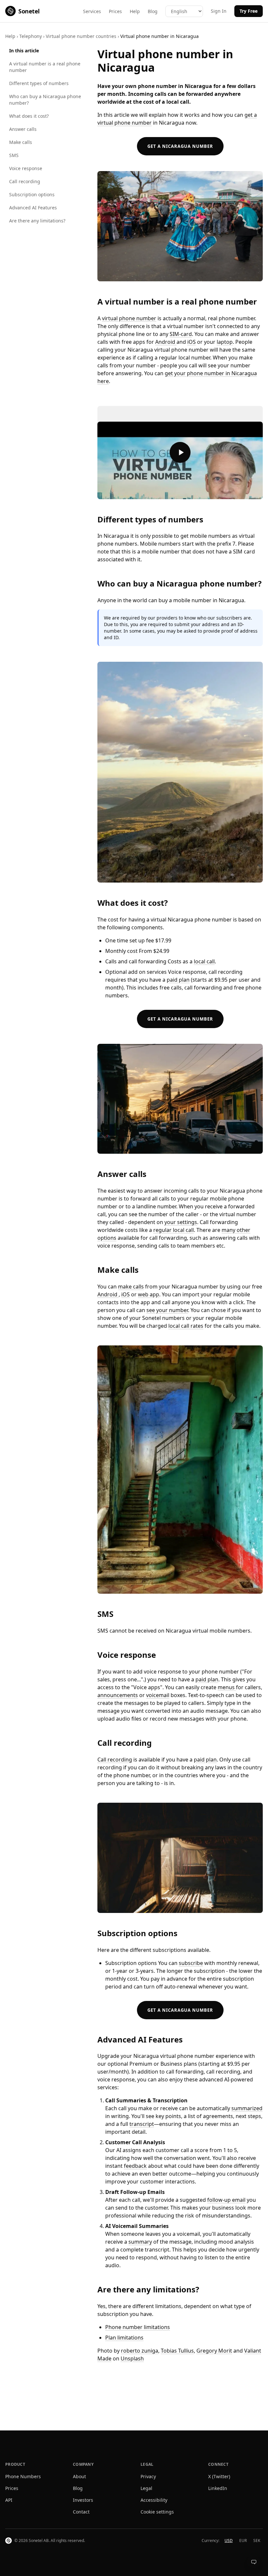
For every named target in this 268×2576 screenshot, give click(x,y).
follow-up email (226, 2200)
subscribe (191, 1963)
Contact (81, 2512)
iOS (192, 342)
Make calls (21, 142)
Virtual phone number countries (81, 36)
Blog (153, 11)
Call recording (25, 181)
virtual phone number (129, 318)
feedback (135, 2166)
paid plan (178, 980)
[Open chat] (254, 2562)
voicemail (158, 1695)
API (9, 2500)
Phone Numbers (23, 2476)
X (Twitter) (219, 2476)
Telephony (31, 36)
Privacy (148, 2476)
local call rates (186, 1326)
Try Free (249, 11)
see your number (167, 1310)
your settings (181, 1222)
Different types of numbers (39, 83)
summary (140, 2242)
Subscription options (32, 194)
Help (135, 11)
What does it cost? (29, 116)
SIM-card (181, 334)
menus (227, 1687)
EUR (243, 2541)
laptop (225, 342)
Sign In (219, 11)
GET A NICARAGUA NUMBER (180, 146)
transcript (142, 2124)
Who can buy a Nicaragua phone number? (45, 100)
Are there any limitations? (37, 221)
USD (229, 2541)
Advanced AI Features (33, 208)
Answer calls (23, 129)
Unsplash (132, 2358)
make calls (131, 1287)
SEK (257, 2541)
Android (166, 342)
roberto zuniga (140, 2351)
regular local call (174, 1230)
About (79, 2476)
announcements (118, 1695)
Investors (83, 2500)
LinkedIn (218, 2488)
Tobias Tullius (177, 2351)
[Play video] (180, 453)
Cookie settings (157, 2512)
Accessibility (154, 2500)
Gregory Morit (214, 2351)
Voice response (26, 168)
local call (204, 961)
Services (92, 11)
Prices (115, 11)
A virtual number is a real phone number (45, 67)
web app (149, 1294)
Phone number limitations (138, 2327)
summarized (247, 2108)
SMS (14, 155)
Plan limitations (124, 2338)
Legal (146, 2488)
